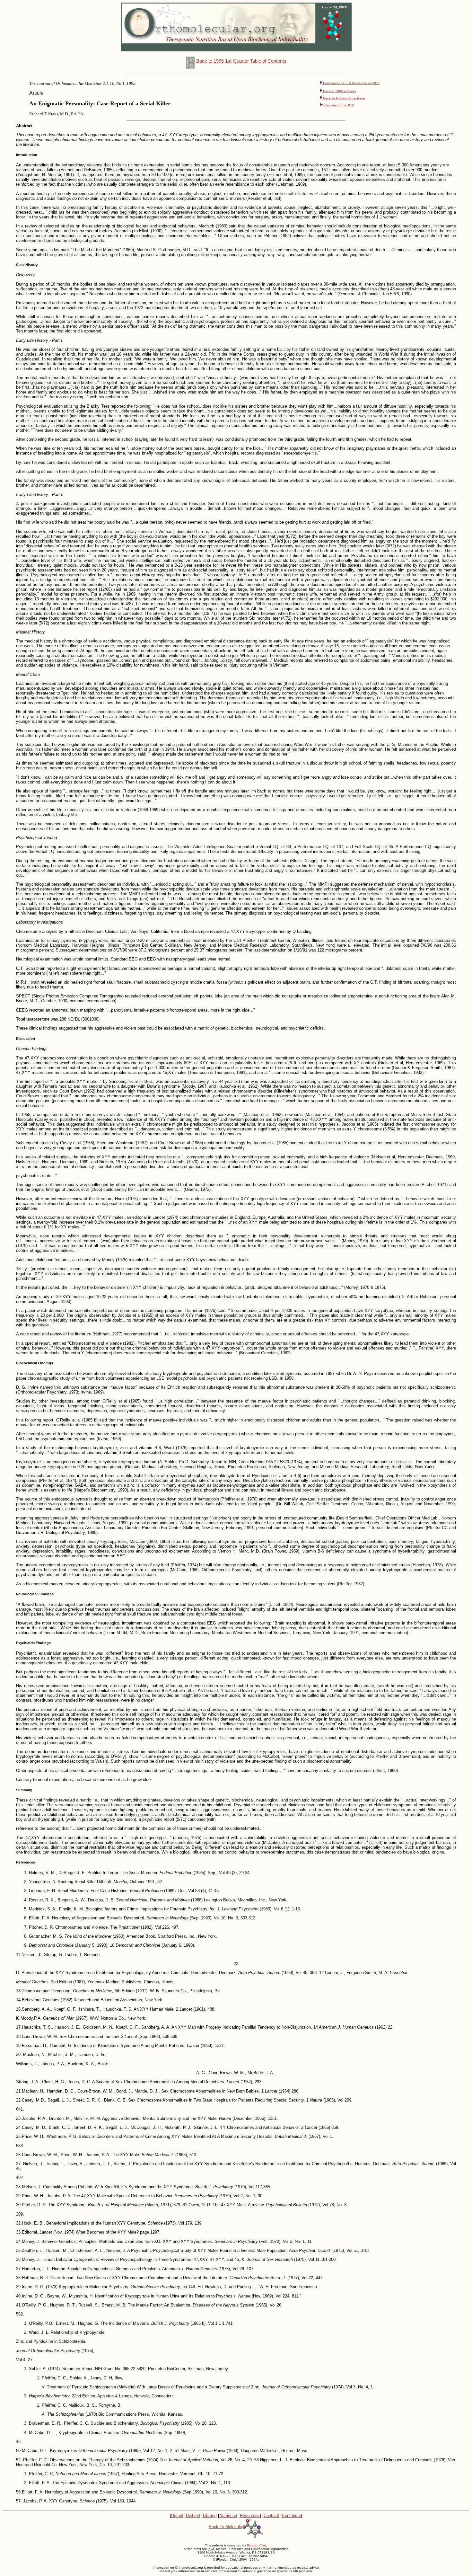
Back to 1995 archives (339, 91)
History (192, 2515)
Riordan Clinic (257, 2545)
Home (177, 2515)
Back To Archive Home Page (344, 98)
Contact (271, 2515)
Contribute (291, 2515)
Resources (250, 2515)
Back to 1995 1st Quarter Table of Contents (241, 61)
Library (209, 2515)
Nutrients (228, 2515)
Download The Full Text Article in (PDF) (351, 83)
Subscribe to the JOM (338, 105)
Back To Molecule (225, 2527)
